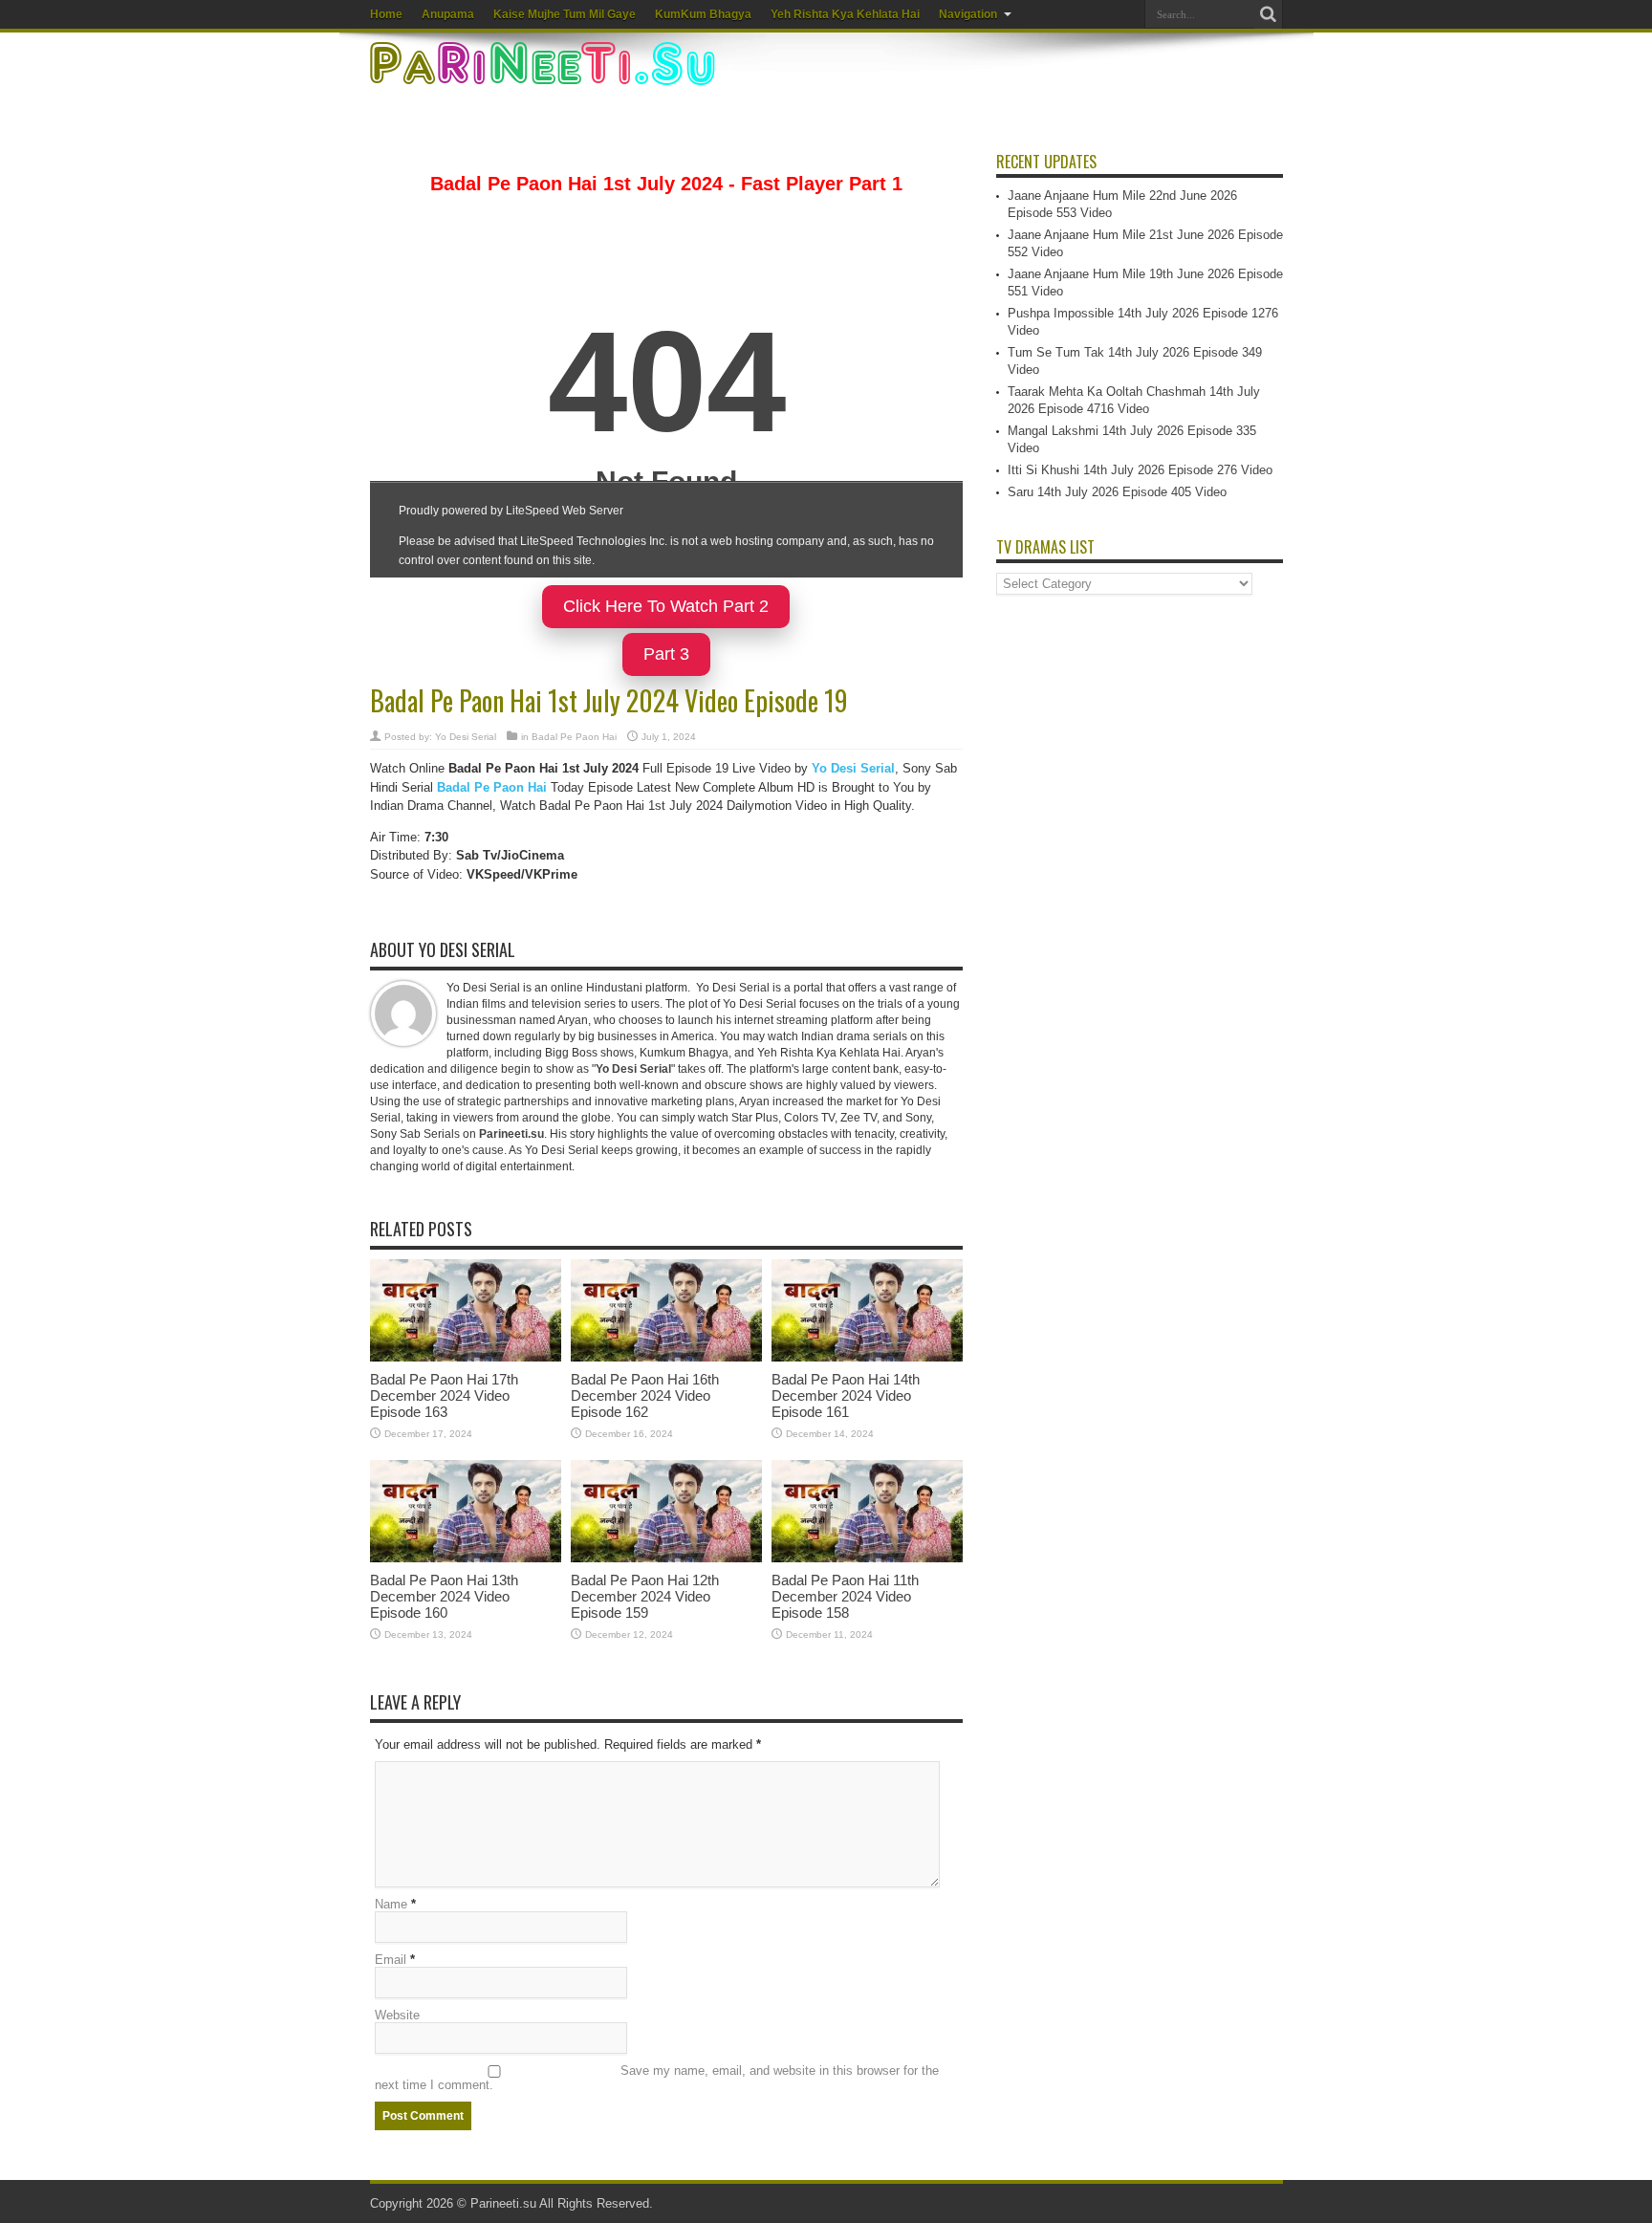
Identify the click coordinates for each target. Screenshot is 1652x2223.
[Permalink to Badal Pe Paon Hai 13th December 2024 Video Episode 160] (466, 1558)
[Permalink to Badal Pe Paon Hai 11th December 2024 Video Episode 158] (867, 1558)
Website (397, 2015)
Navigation (968, 14)
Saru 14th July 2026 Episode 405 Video (1117, 492)
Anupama (448, 14)
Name (391, 1904)
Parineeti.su (503, 2203)
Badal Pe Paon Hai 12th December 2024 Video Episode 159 (645, 1596)
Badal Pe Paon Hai (574, 737)
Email (391, 1960)
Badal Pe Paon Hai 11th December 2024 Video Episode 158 (845, 1596)
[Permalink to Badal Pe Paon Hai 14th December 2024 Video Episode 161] (867, 1357)
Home (386, 14)
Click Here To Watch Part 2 (666, 606)
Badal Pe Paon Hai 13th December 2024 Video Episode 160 (444, 1596)
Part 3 (666, 654)
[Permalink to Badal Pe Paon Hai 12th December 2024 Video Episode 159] (666, 1558)
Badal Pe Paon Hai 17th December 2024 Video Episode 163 (444, 1395)
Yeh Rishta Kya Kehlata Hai (845, 14)
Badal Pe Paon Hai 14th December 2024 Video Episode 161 (846, 1395)
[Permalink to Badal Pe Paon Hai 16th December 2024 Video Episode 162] (666, 1357)
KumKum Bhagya (703, 14)
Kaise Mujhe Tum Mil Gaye (565, 14)
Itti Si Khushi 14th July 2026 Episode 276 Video (1140, 470)
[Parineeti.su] (545, 73)
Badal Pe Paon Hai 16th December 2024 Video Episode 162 (645, 1395)
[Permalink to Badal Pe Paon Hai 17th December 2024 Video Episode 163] (466, 1357)
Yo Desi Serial (466, 737)
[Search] (1269, 14)
